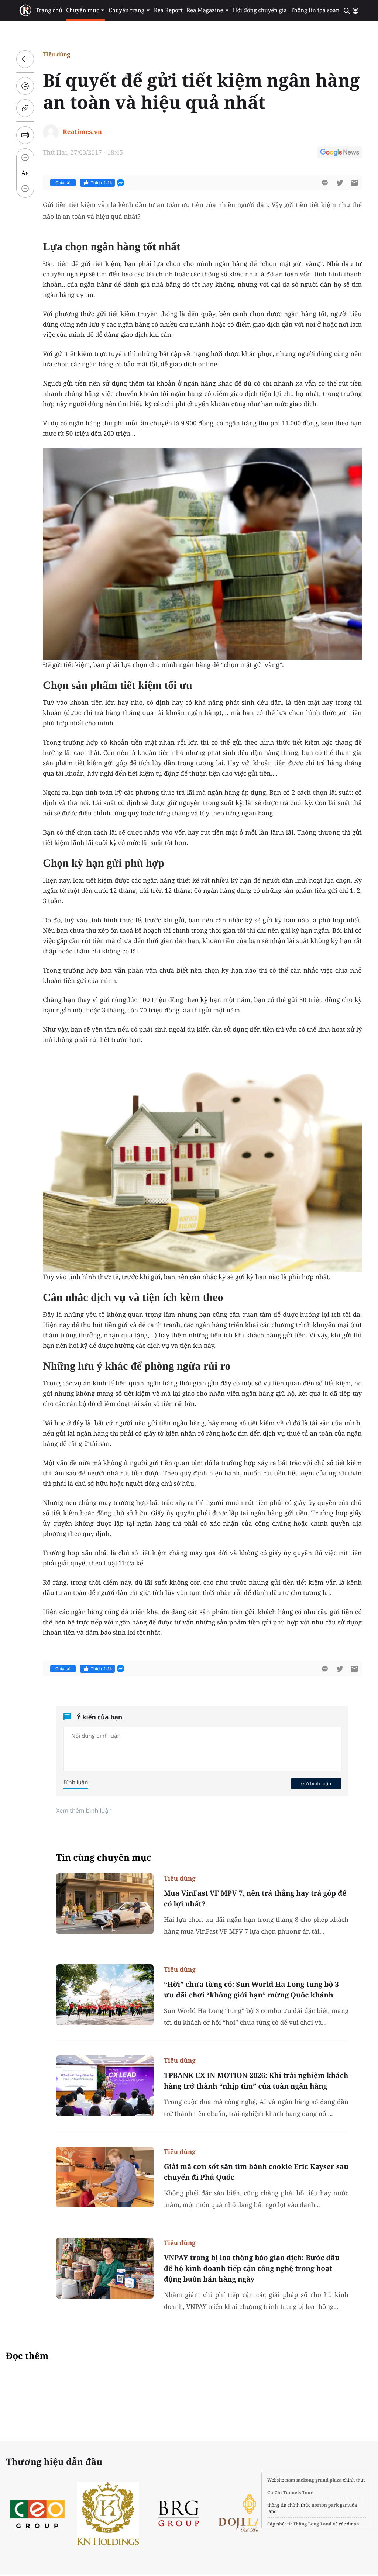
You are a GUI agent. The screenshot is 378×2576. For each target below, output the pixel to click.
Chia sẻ (63, 183)
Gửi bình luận (316, 1783)
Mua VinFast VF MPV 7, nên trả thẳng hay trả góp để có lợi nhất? (255, 1898)
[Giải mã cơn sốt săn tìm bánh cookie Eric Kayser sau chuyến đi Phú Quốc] (105, 2177)
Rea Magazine (205, 10)
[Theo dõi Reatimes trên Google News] (340, 153)
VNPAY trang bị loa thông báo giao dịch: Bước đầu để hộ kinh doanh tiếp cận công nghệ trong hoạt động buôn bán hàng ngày (252, 2268)
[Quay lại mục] (25, 59)
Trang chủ (49, 10)
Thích (102, 183)
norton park (325, 2505)
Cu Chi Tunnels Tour (290, 2492)
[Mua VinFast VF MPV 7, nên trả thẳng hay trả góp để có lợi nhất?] (105, 1904)
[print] (25, 135)
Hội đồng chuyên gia (260, 10)
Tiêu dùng (56, 54)
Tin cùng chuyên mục (104, 1857)
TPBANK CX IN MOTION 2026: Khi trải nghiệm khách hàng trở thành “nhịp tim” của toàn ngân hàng (256, 2081)
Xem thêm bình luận (84, 1810)
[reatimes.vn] (25, 11)
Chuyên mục (83, 10)
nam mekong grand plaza (314, 2480)
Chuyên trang (126, 10)
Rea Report (168, 10)
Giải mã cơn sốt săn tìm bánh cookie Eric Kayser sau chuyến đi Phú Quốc (256, 2172)
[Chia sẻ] (25, 86)
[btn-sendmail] (354, 183)
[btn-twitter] (340, 183)
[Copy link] (25, 108)
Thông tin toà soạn (315, 10)
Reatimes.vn (82, 132)
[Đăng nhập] (355, 11)
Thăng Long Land (312, 2524)
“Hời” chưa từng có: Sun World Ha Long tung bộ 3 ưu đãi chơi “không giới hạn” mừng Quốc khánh (251, 1990)
